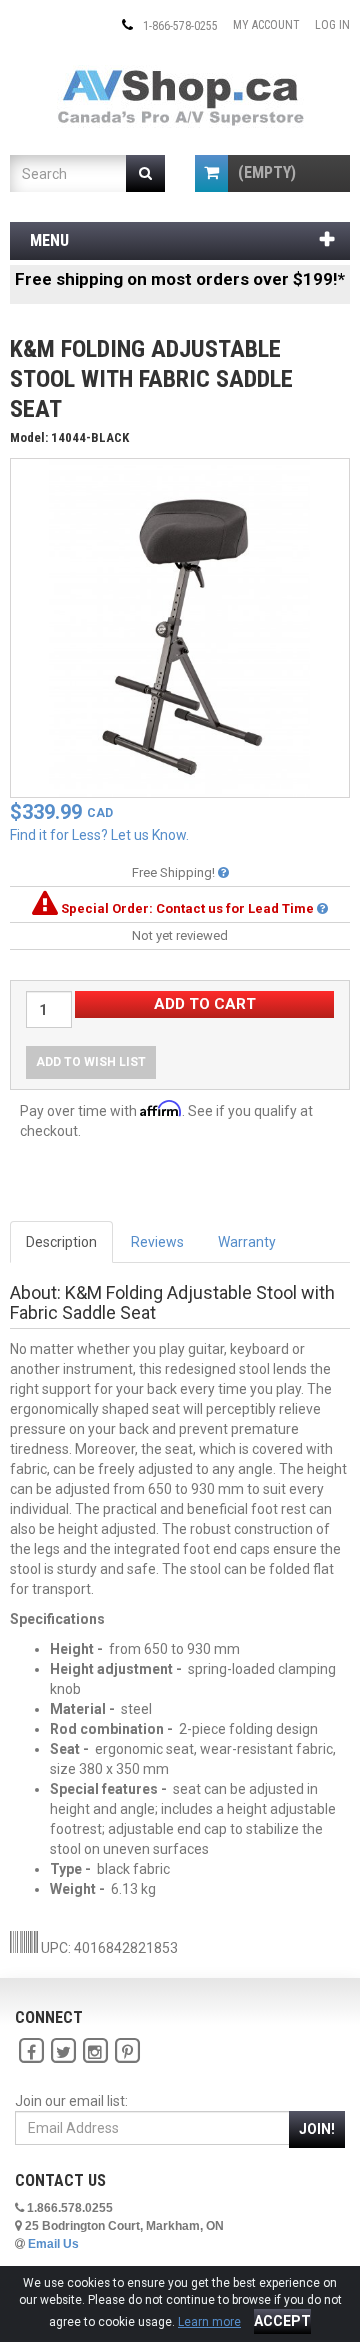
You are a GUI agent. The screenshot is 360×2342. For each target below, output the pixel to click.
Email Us (53, 2244)
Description (61, 1242)
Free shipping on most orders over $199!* (180, 279)
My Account (266, 25)
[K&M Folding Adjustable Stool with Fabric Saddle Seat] (180, 627)
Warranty (247, 1242)
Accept (282, 2321)
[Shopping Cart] (211, 173)
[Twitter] (63, 2051)
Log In (332, 25)
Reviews (157, 1242)
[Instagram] (95, 2051)
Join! (317, 2129)
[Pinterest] (127, 2051)
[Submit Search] (145, 173)
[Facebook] (31, 2051)
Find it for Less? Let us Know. (99, 835)
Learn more (209, 2322)
